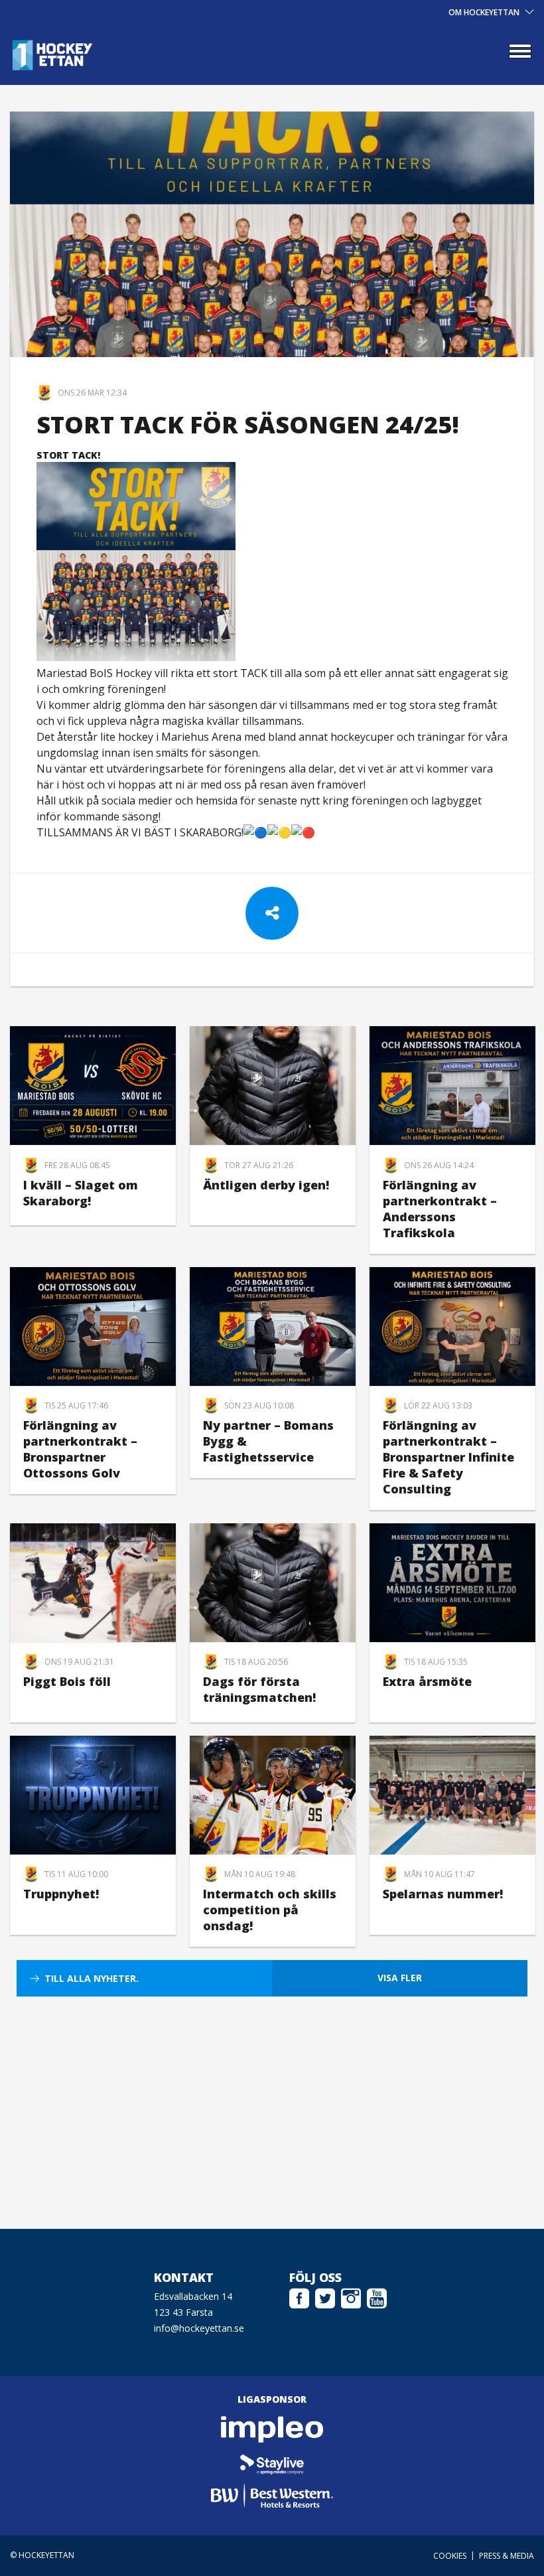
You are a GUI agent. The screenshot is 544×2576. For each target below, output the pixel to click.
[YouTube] (377, 2133)
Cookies (450, 2392)
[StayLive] (272, 2299)
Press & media (507, 2392)
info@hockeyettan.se (199, 2165)
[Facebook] (299, 2133)
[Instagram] (351, 2133)
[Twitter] (325, 2133)
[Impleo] (272, 2266)
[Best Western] (272, 2332)
